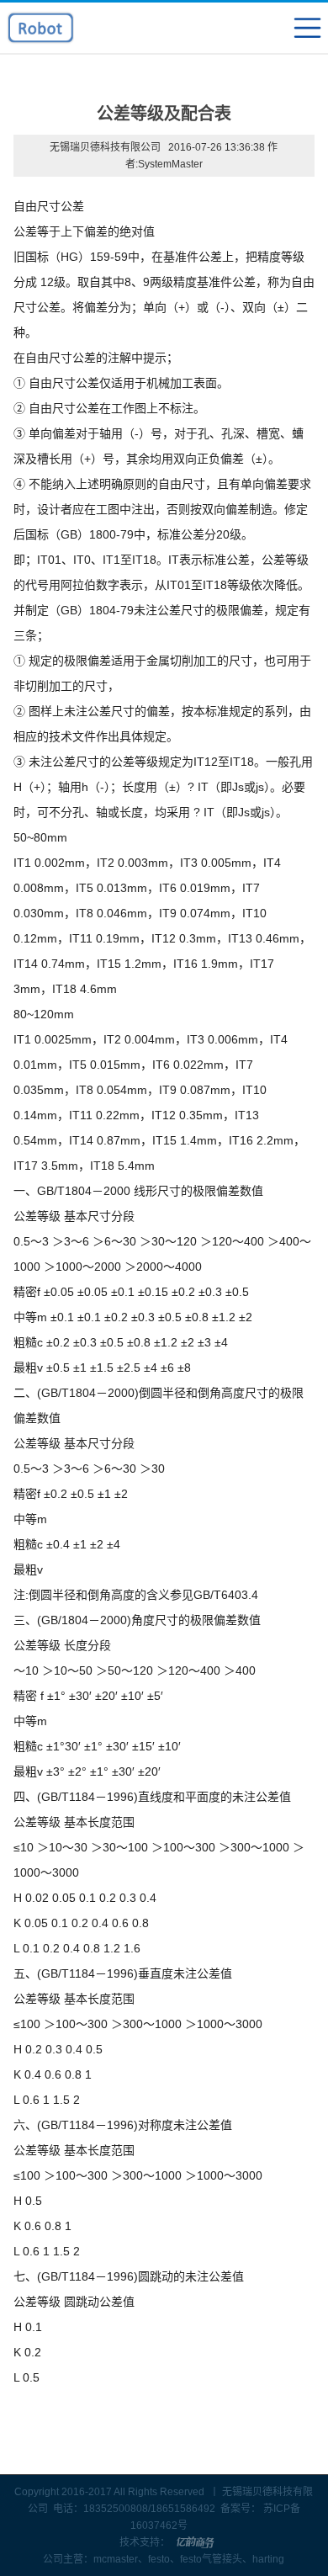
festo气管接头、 (216, 2559)
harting (268, 2559)
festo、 (164, 2559)
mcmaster (116, 2559)
